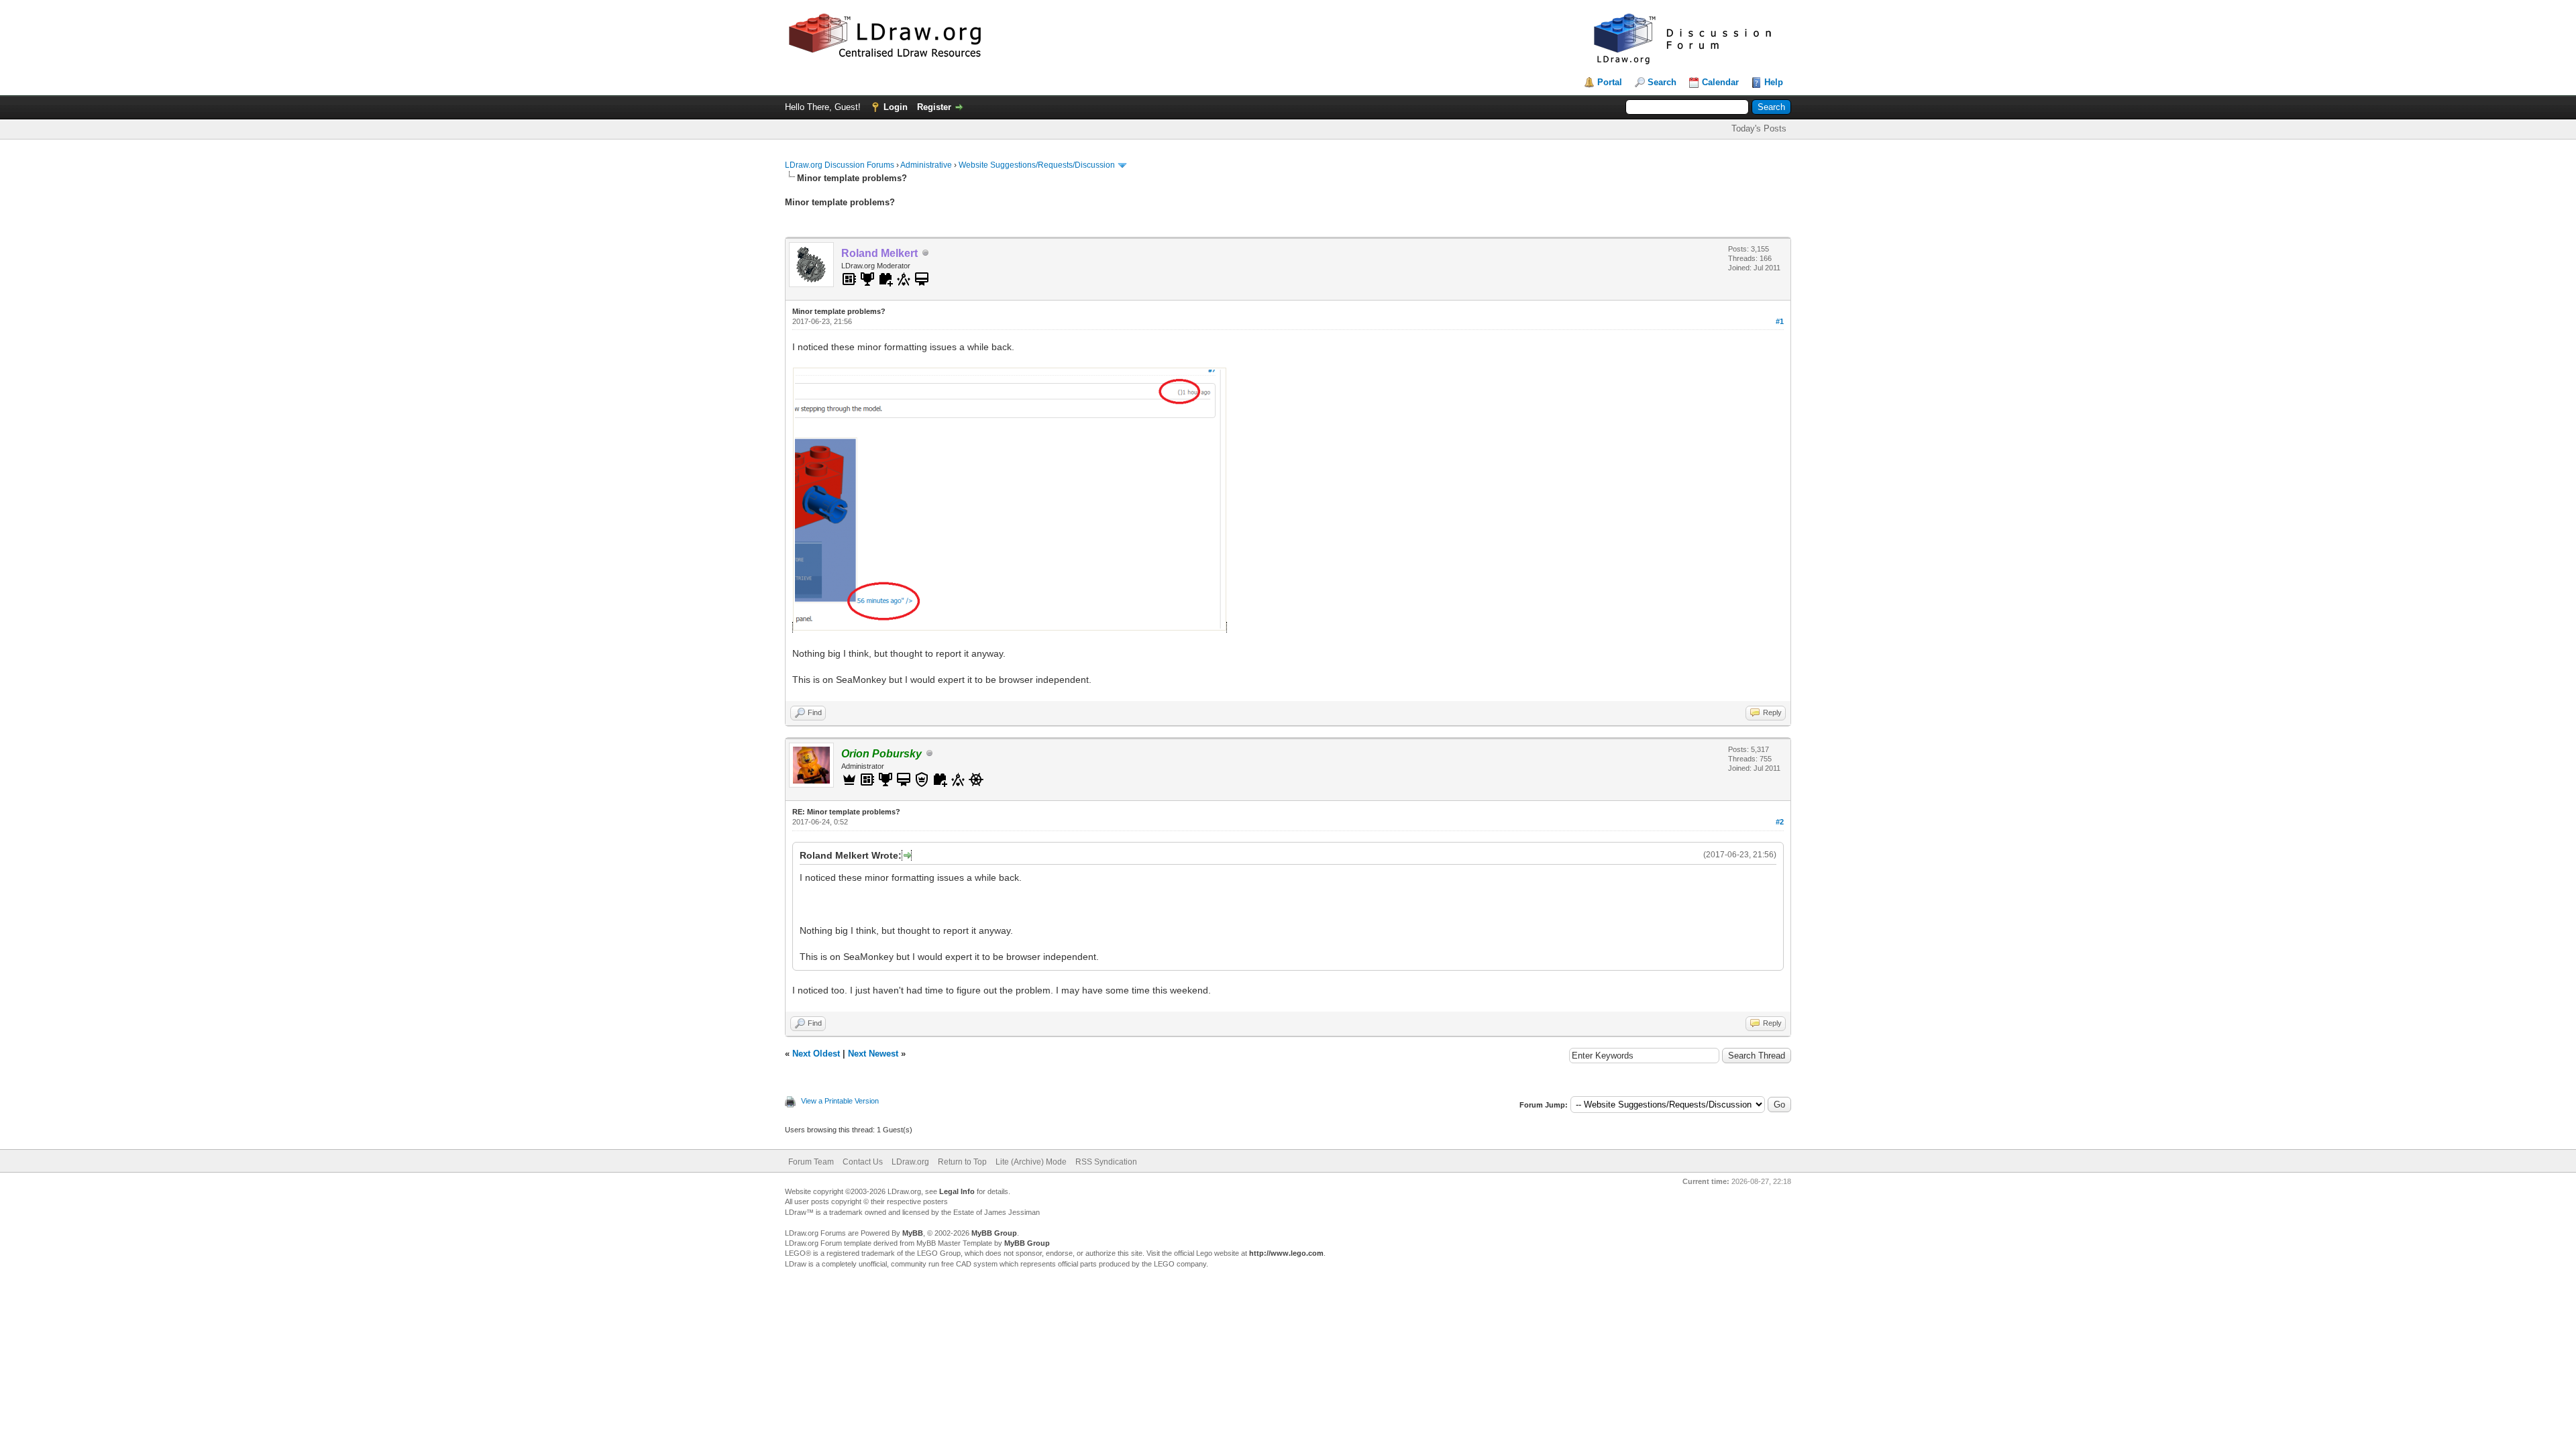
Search (1662, 82)
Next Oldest (816, 1054)
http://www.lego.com (1286, 1253)
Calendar (1720, 82)
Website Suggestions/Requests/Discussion (1037, 165)
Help (1774, 82)
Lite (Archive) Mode (1031, 1162)
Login (896, 107)
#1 (1780, 321)
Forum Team (811, 1162)
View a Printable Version (840, 1101)
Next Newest (873, 1054)
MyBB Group (994, 1233)
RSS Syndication (1106, 1162)
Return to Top (962, 1162)
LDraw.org (910, 1162)
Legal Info (957, 1191)
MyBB (913, 1233)
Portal (1610, 82)
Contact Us (863, 1162)
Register (934, 107)
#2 (1780, 822)
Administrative (926, 165)
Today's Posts (1759, 128)
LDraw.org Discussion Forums (840, 165)
